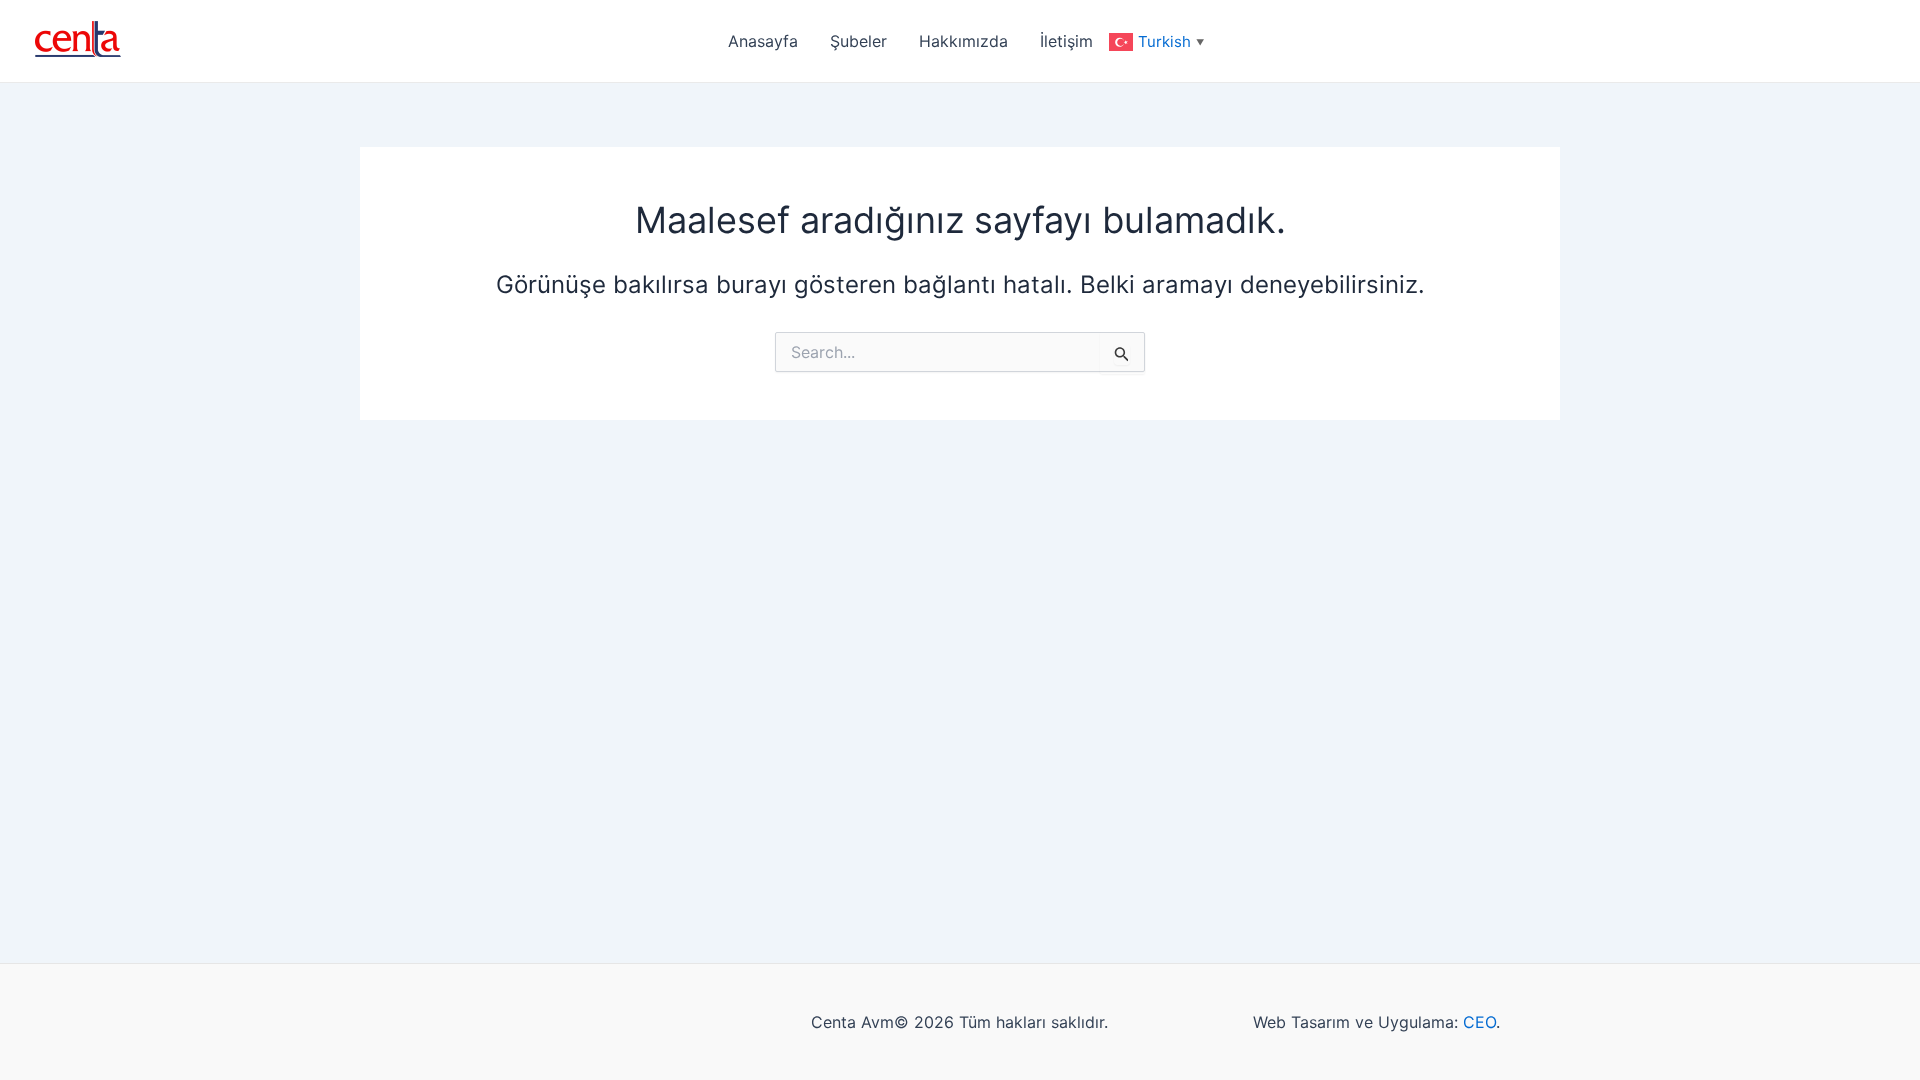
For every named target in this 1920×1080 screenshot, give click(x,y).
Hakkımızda (963, 41)
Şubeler (858, 41)
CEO (1479, 1022)
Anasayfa (763, 41)
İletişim (1066, 41)
